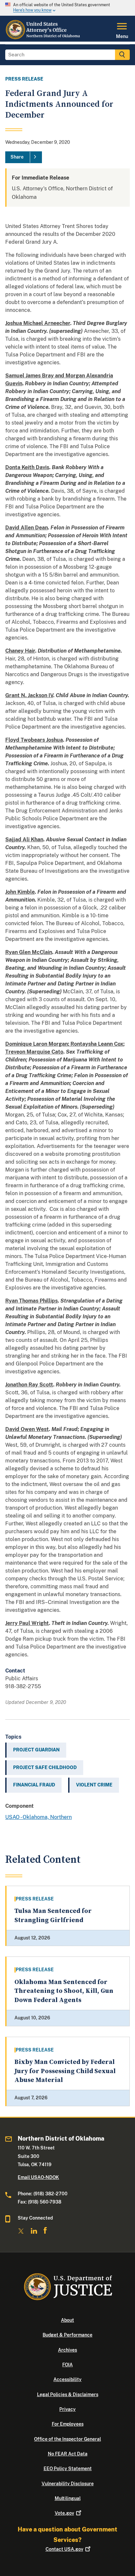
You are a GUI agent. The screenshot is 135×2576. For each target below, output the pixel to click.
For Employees (68, 2424)
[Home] (43, 38)
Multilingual (68, 2498)
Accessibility (67, 2379)
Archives (67, 2350)
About (67, 2320)
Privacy (67, 2409)
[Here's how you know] (67, 8)
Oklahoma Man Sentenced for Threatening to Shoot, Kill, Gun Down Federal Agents (64, 1991)
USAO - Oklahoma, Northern (39, 1817)
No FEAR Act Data (68, 2454)
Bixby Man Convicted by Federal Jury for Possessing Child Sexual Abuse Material (65, 2071)
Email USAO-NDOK (38, 2177)
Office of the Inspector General (67, 2439)
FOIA (67, 2365)
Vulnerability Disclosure (68, 2484)
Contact (64, 2549)
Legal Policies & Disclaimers (68, 2395)
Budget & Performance (67, 2335)
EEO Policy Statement (68, 2469)
